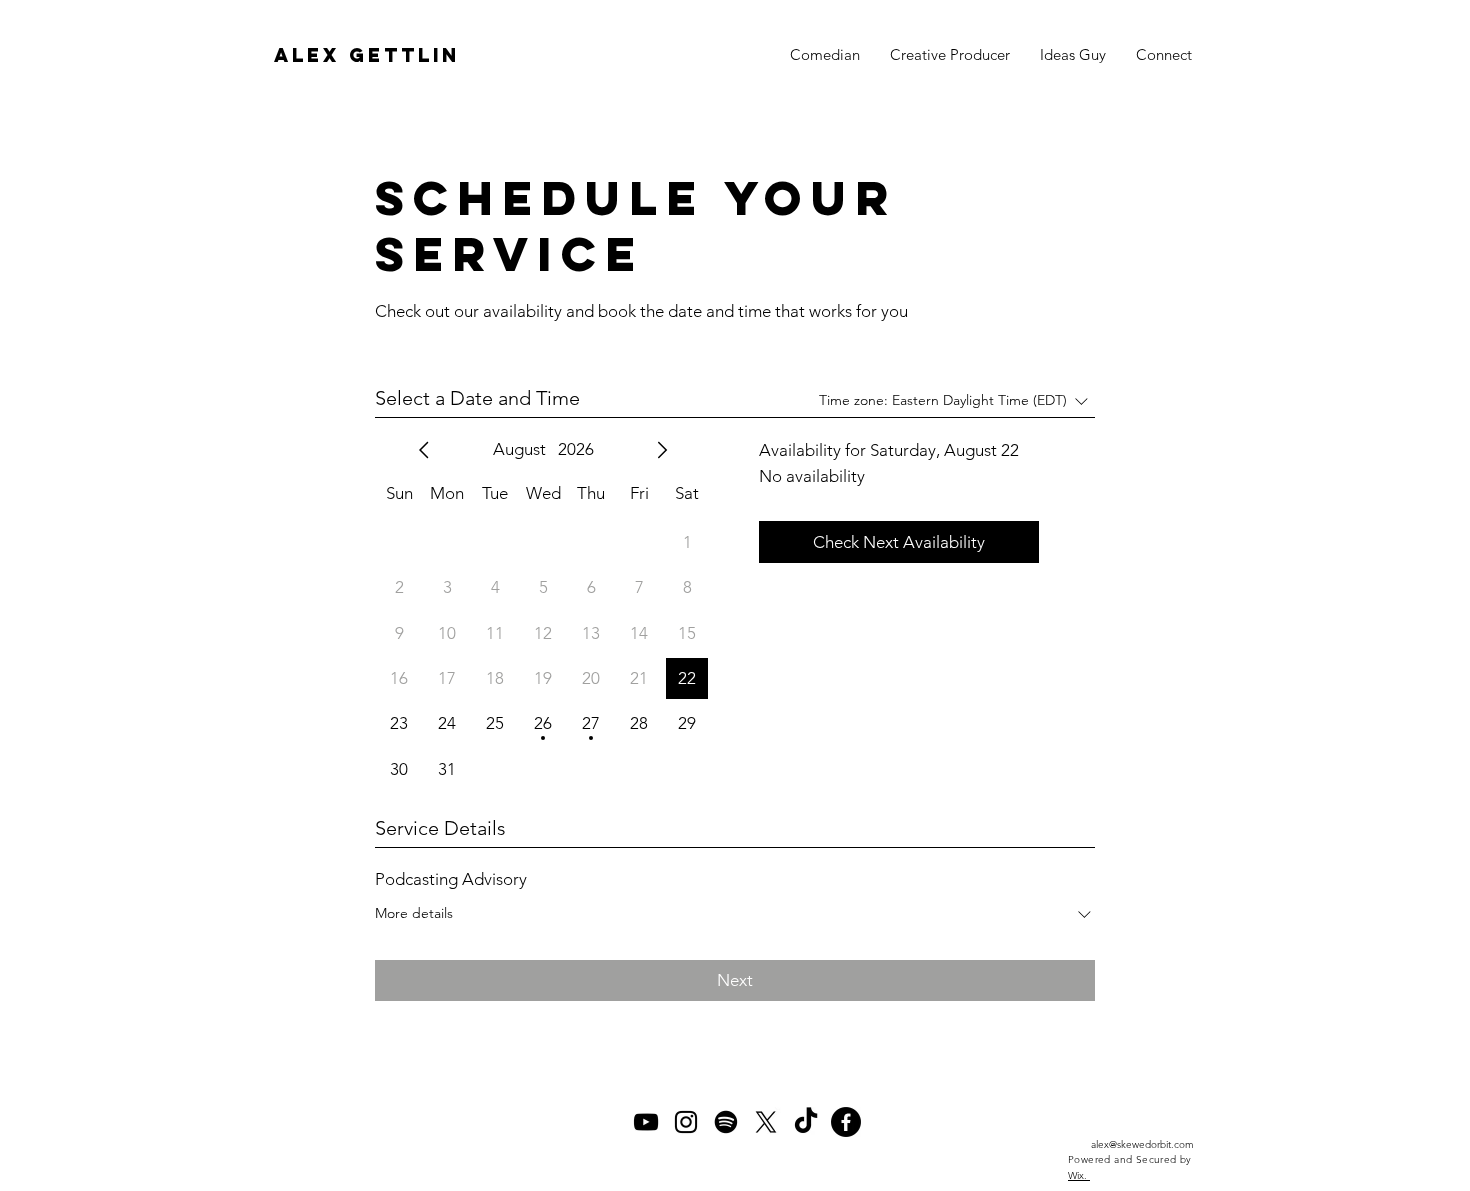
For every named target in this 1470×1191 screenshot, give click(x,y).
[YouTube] (646, 1122)
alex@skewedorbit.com (1142, 1144)
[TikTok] (806, 1122)
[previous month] (424, 450)
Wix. (1079, 1175)
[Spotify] (726, 1122)
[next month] (662, 450)
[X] (766, 1122)
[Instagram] (686, 1122)
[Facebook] (846, 1122)
